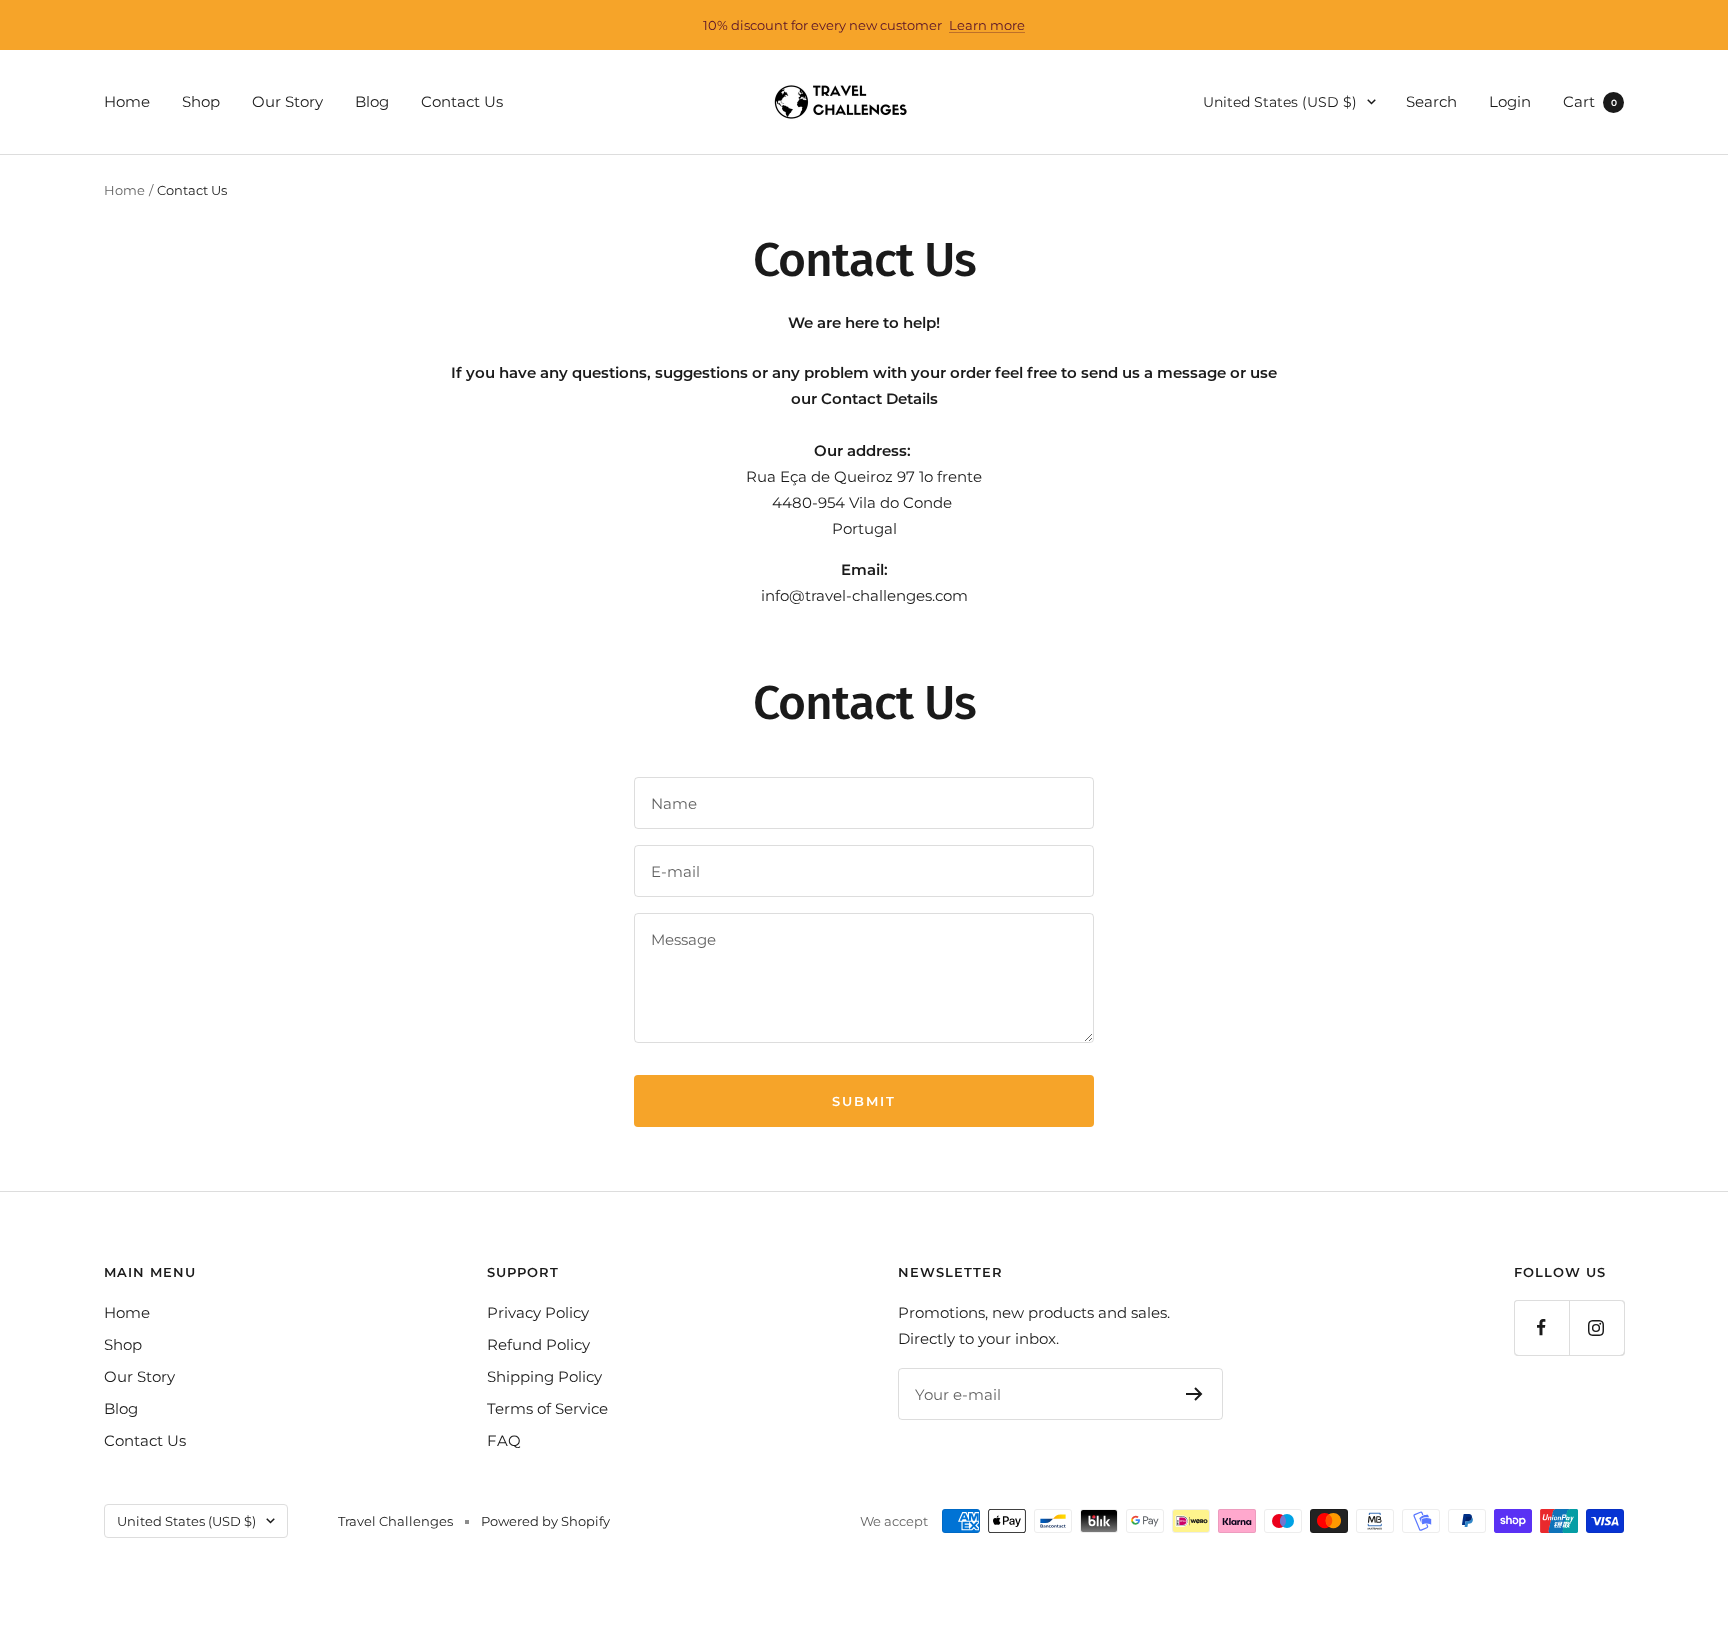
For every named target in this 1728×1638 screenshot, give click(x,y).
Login (1510, 101)
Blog (372, 101)
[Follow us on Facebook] (1541, 1327)
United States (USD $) (1280, 102)
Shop (201, 101)
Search (1431, 101)
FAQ (504, 1440)
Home (127, 101)
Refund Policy (538, 1344)
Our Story (287, 101)
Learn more (987, 25)
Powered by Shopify (545, 1521)
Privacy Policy (538, 1312)
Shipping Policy (544, 1376)
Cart (1590, 101)
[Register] (1194, 1394)
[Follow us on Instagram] (1596, 1327)
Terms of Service (547, 1408)
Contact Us (462, 101)
